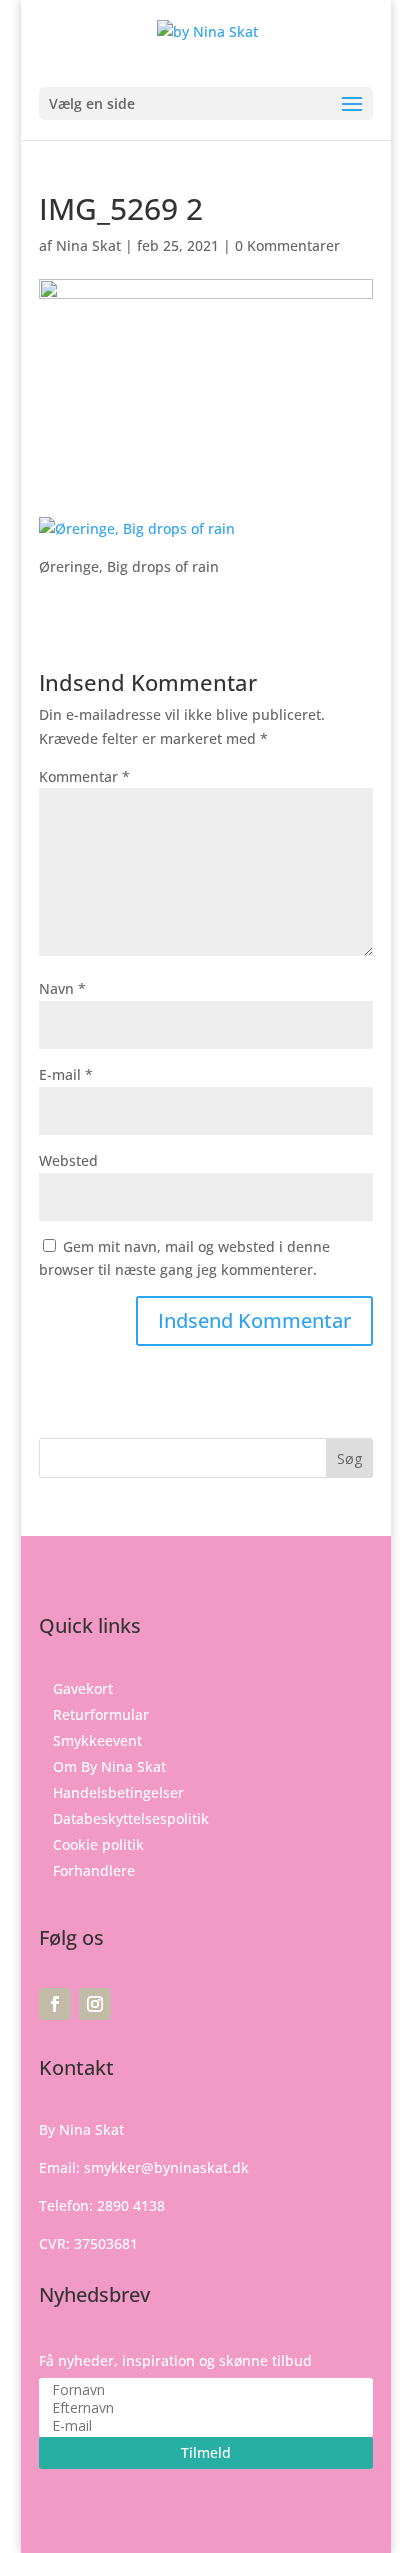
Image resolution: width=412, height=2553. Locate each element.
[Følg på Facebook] (55, 2004)
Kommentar (84, 776)
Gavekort (83, 1688)
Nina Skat (88, 245)
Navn (62, 988)
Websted (68, 1160)
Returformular (101, 1714)
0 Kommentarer (287, 245)
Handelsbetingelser (118, 1792)
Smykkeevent (97, 1740)
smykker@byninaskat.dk (166, 2167)
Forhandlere (94, 1870)
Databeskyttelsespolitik (131, 1818)
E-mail (66, 1074)
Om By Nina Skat (109, 1766)
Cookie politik (98, 1844)
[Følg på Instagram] (95, 2004)
